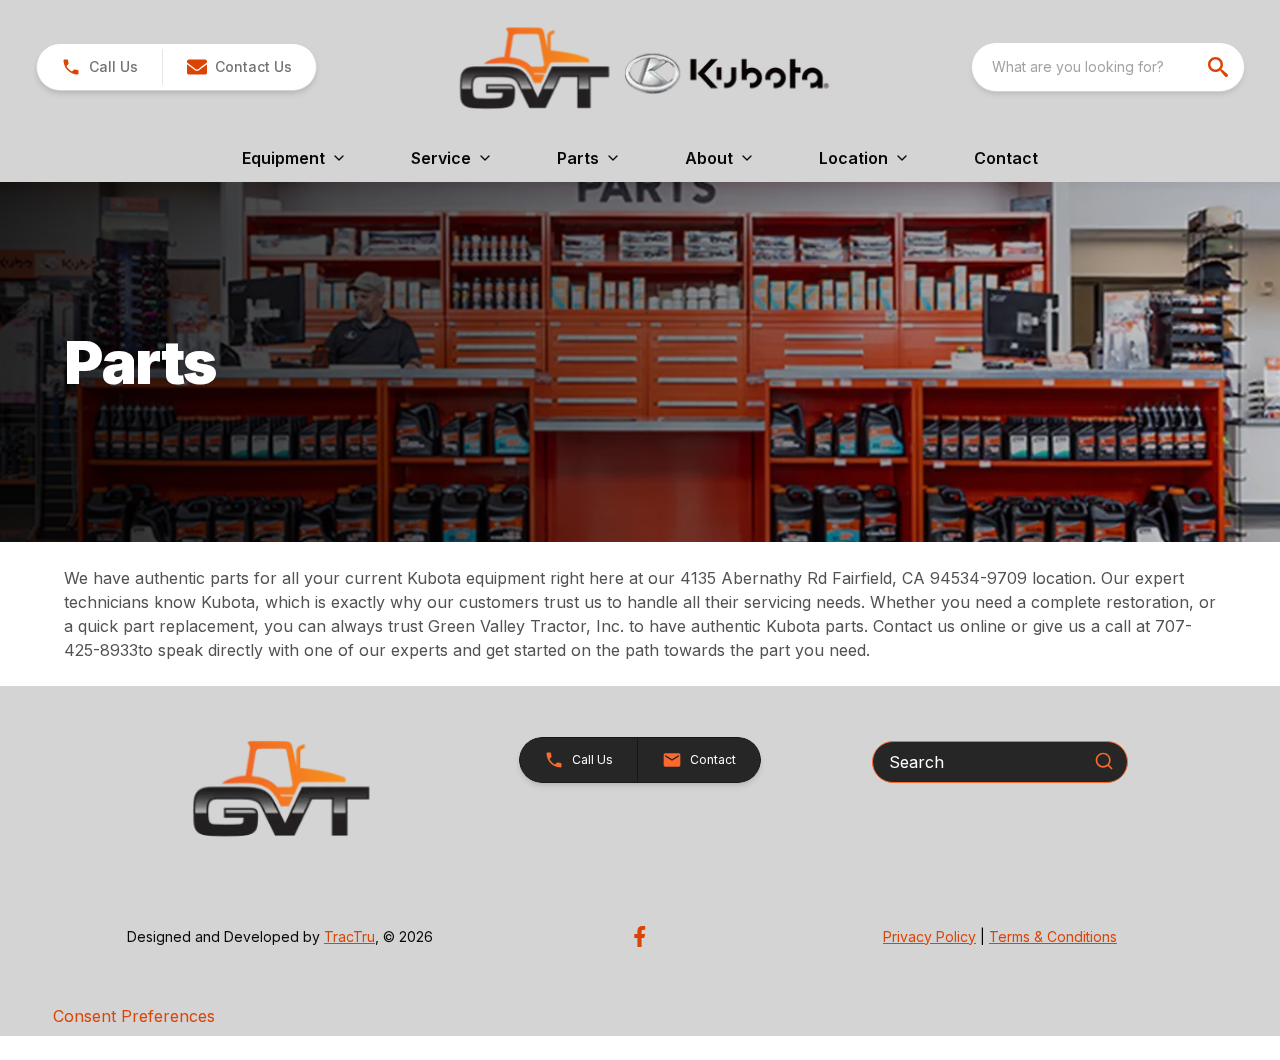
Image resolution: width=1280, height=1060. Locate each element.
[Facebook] (639, 936)
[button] (99, 67)
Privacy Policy (929, 936)
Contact (1006, 158)
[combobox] (1108, 67)
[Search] (1104, 761)
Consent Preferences (134, 1016)
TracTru (349, 936)
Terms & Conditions (1053, 936)
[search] (1220, 67)
